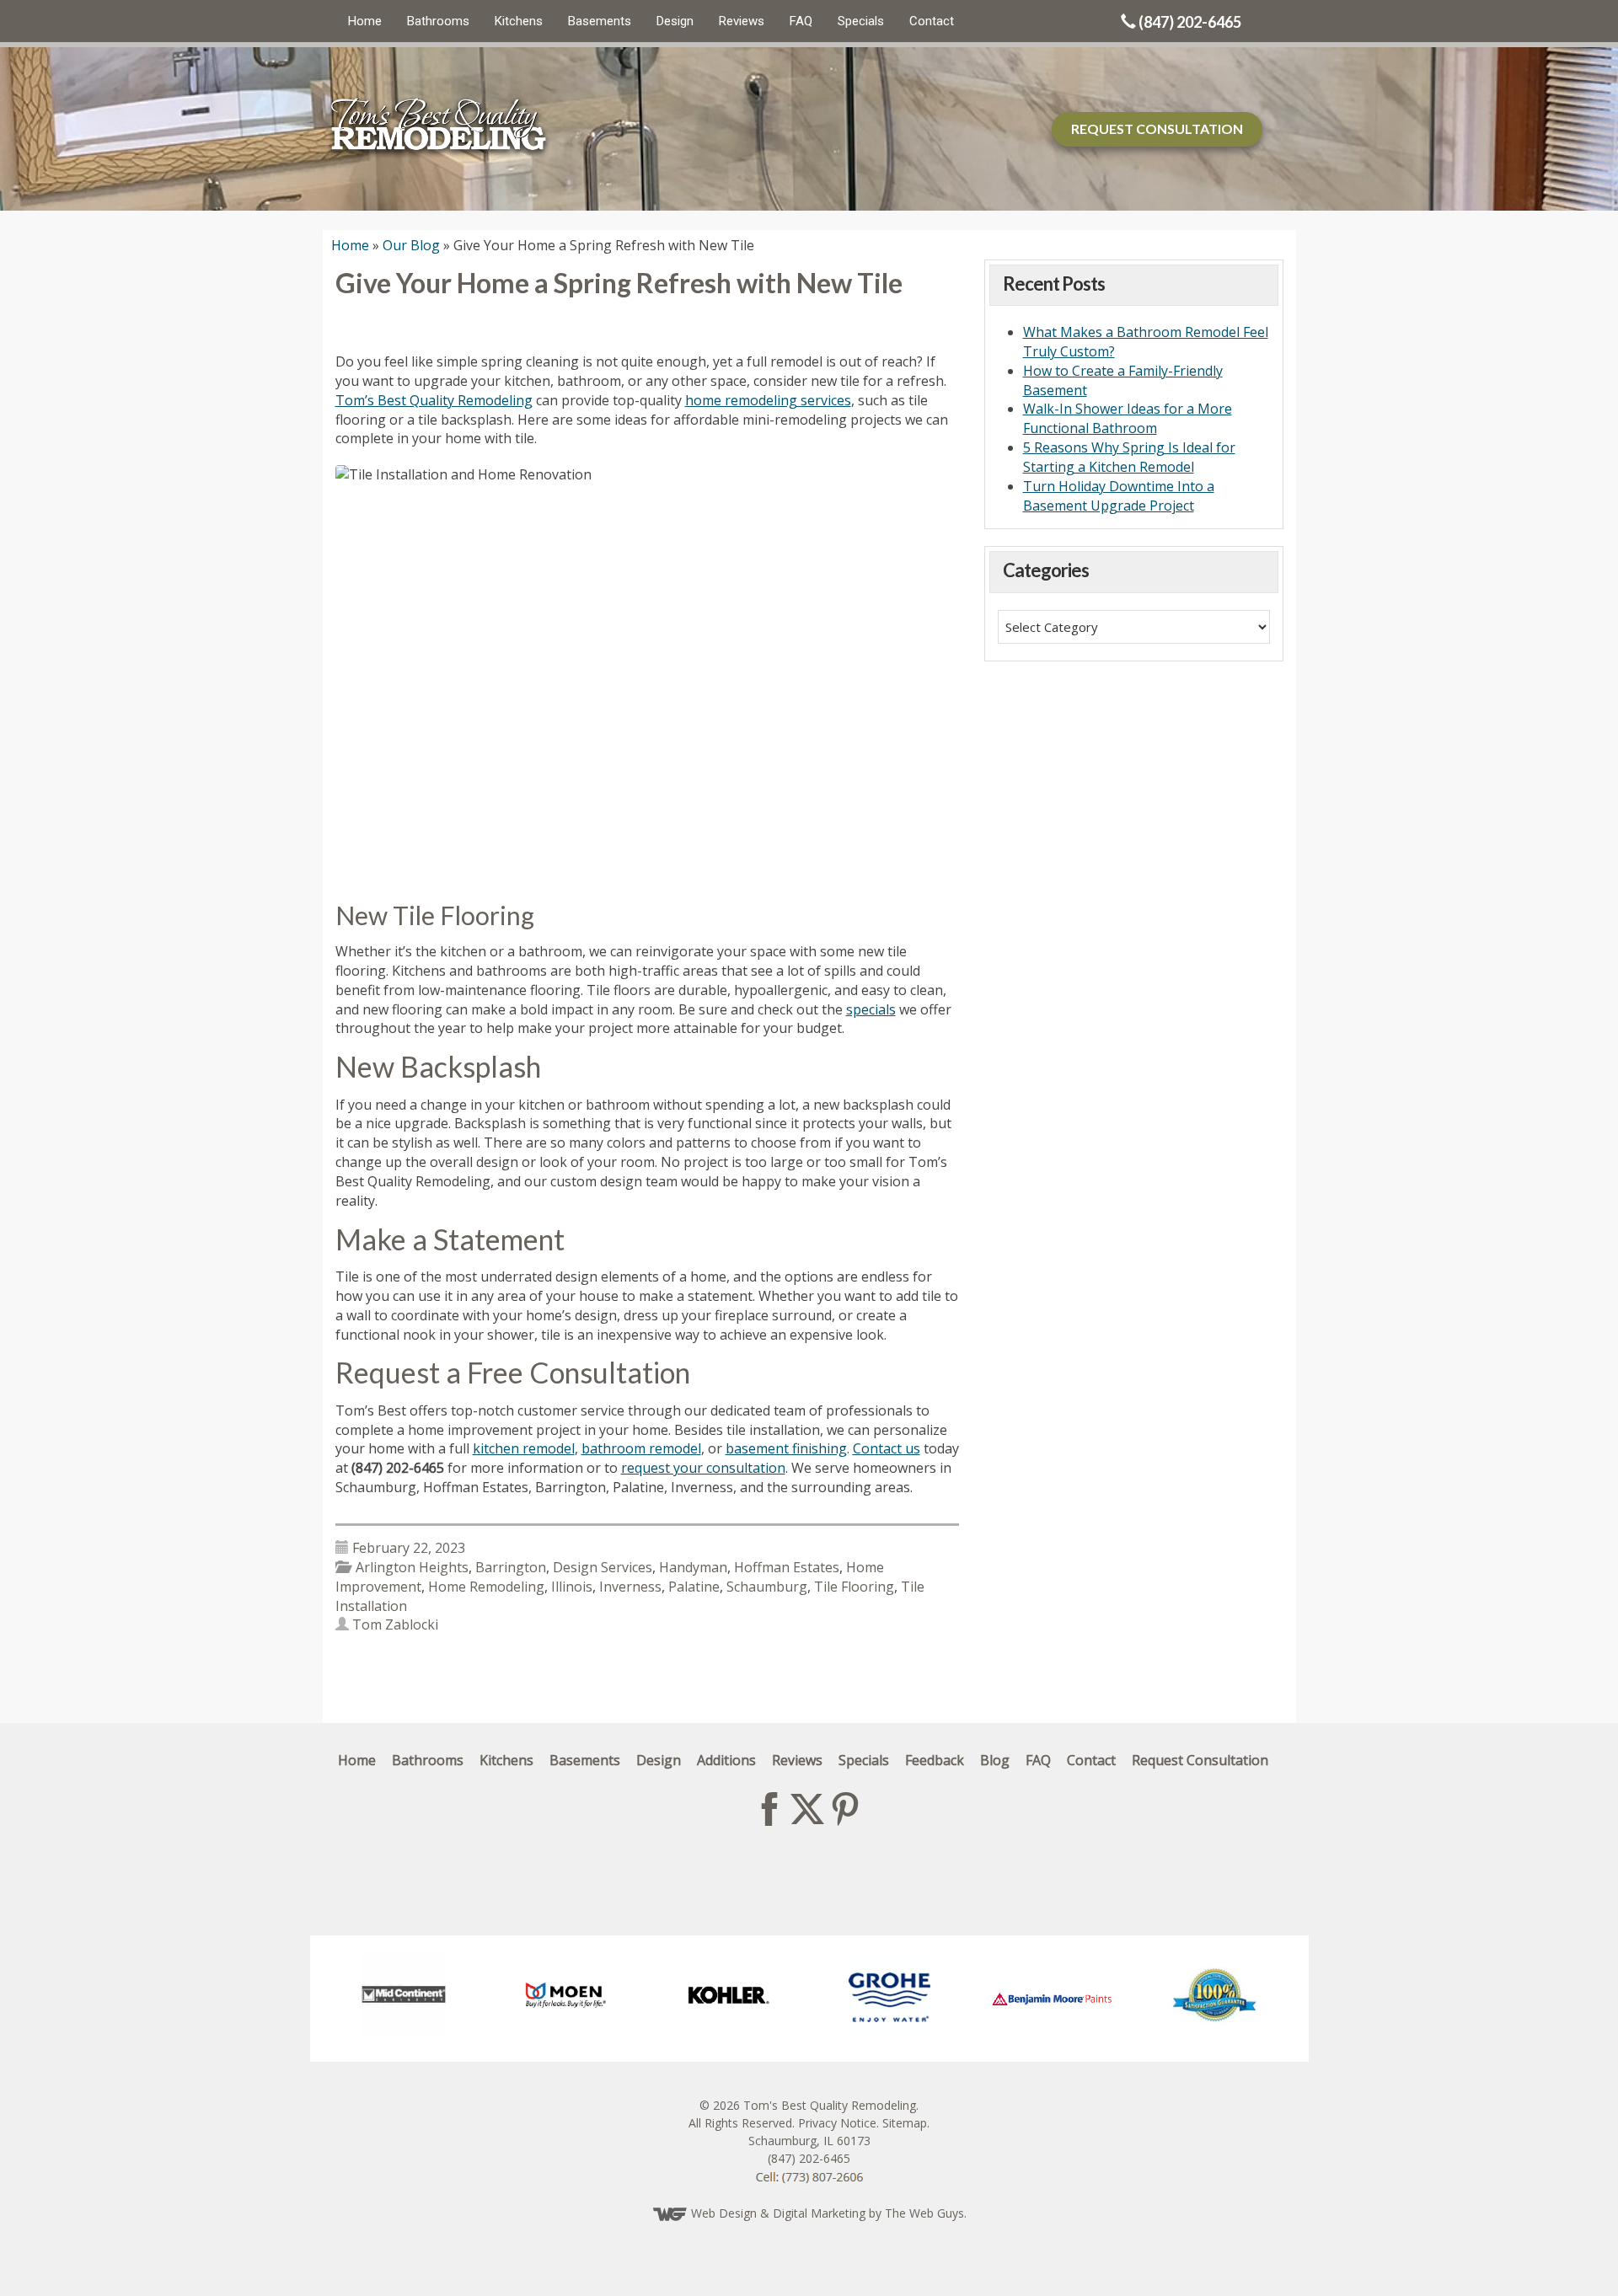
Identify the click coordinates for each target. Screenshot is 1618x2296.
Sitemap (905, 2123)
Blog (995, 1760)
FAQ (801, 21)
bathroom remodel (641, 1448)
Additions (726, 1760)
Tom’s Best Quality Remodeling (434, 400)
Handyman (693, 1567)
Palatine (694, 1587)
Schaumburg (767, 1587)
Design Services (603, 1567)
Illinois (572, 1587)
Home (365, 21)
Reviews (742, 21)
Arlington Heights (412, 1567)
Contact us (887, 1448)
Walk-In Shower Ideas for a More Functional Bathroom (1128, 418)
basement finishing (786, 1448)
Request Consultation (1200, 1760)
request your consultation (703, 1468)
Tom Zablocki (395, 1624)
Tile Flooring (854, 1587)
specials (871, 1009)
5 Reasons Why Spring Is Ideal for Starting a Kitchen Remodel (1129, 457)
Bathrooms (438, 21)
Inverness (630, 1587)
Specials (861, 21)
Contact (932, 21)
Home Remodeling (486, 1587)
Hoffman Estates (787, 1567)
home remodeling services (768, 400)
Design (675, 21)
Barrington (511, 1567)
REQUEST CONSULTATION (1157, 128)
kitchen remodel (524, 1448)
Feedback (935, 1760)
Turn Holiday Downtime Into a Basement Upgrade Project (1119, 496)
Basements (600, 21)
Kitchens (519, 21)
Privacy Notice (837, 2123)
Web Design (724, 2213)
